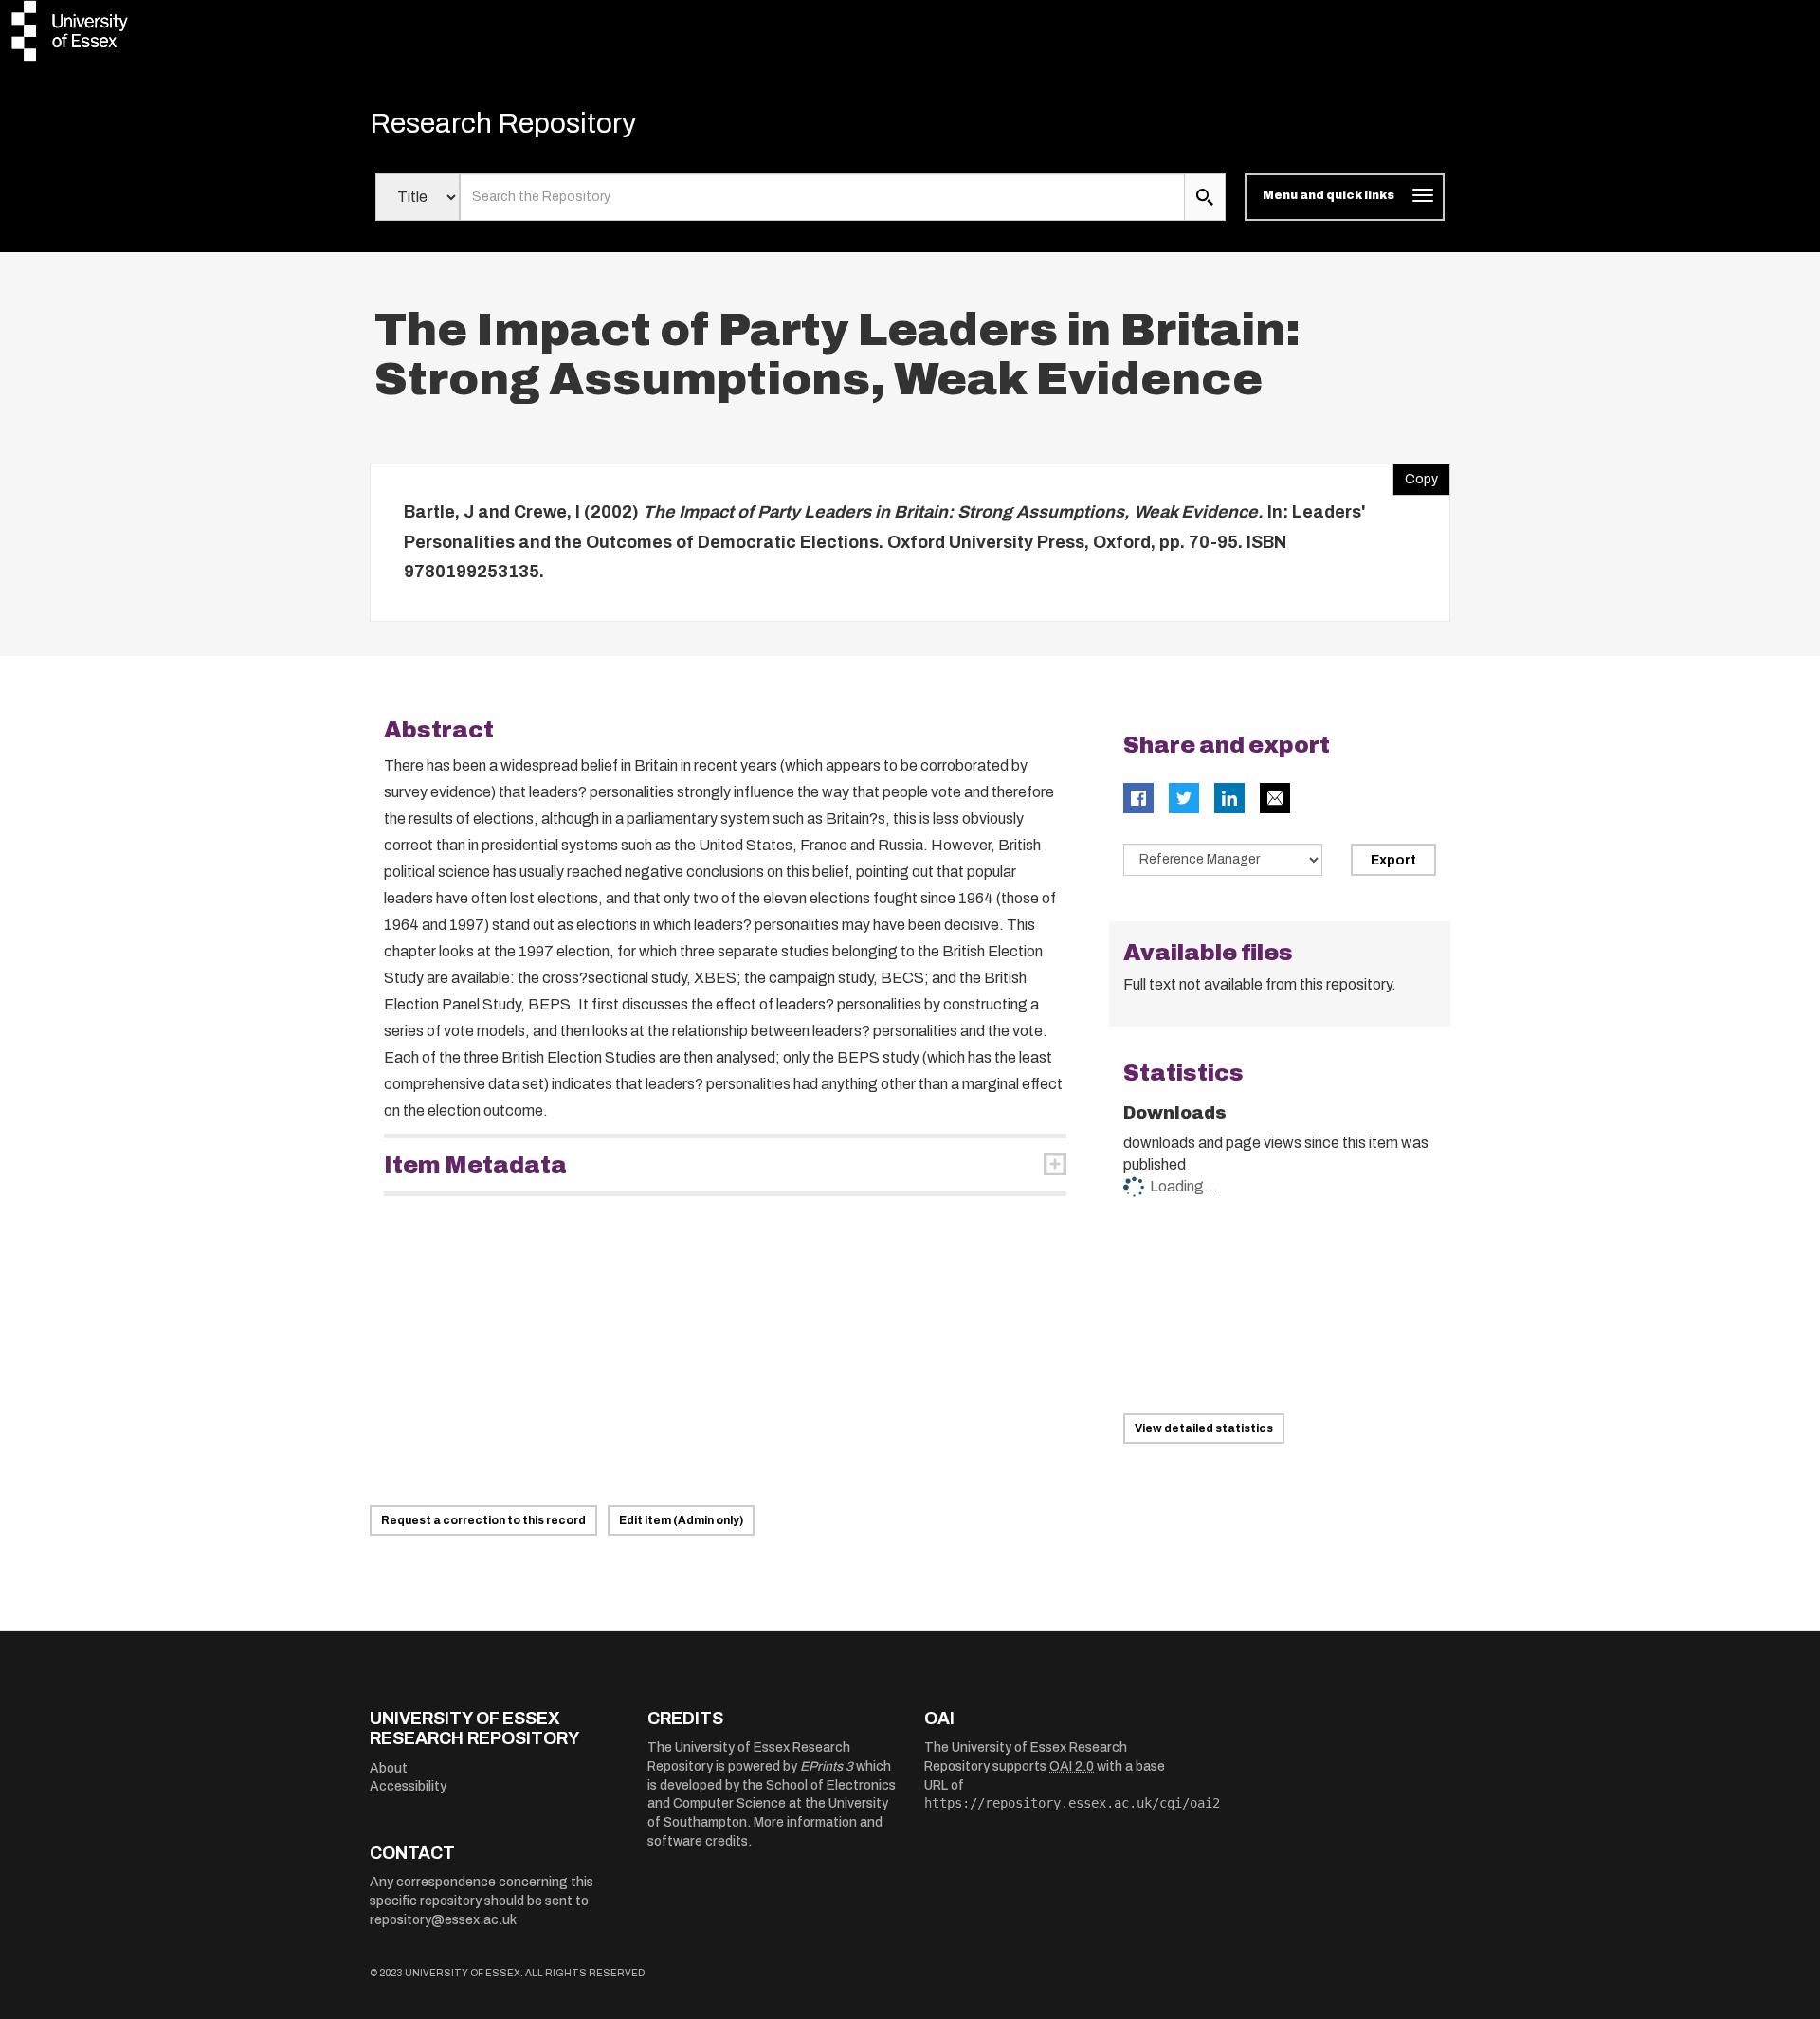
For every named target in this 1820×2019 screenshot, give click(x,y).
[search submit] (1205, 197)
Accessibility (408, 1786)
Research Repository (503, 123)
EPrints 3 (827, 1766)
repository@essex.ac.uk (443, 1920)
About (389, 1768)
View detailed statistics (1204, 1428)
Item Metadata (475, 1165)
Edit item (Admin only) (681, 1520)
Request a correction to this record (483, 1520)
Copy (1415, 475)
